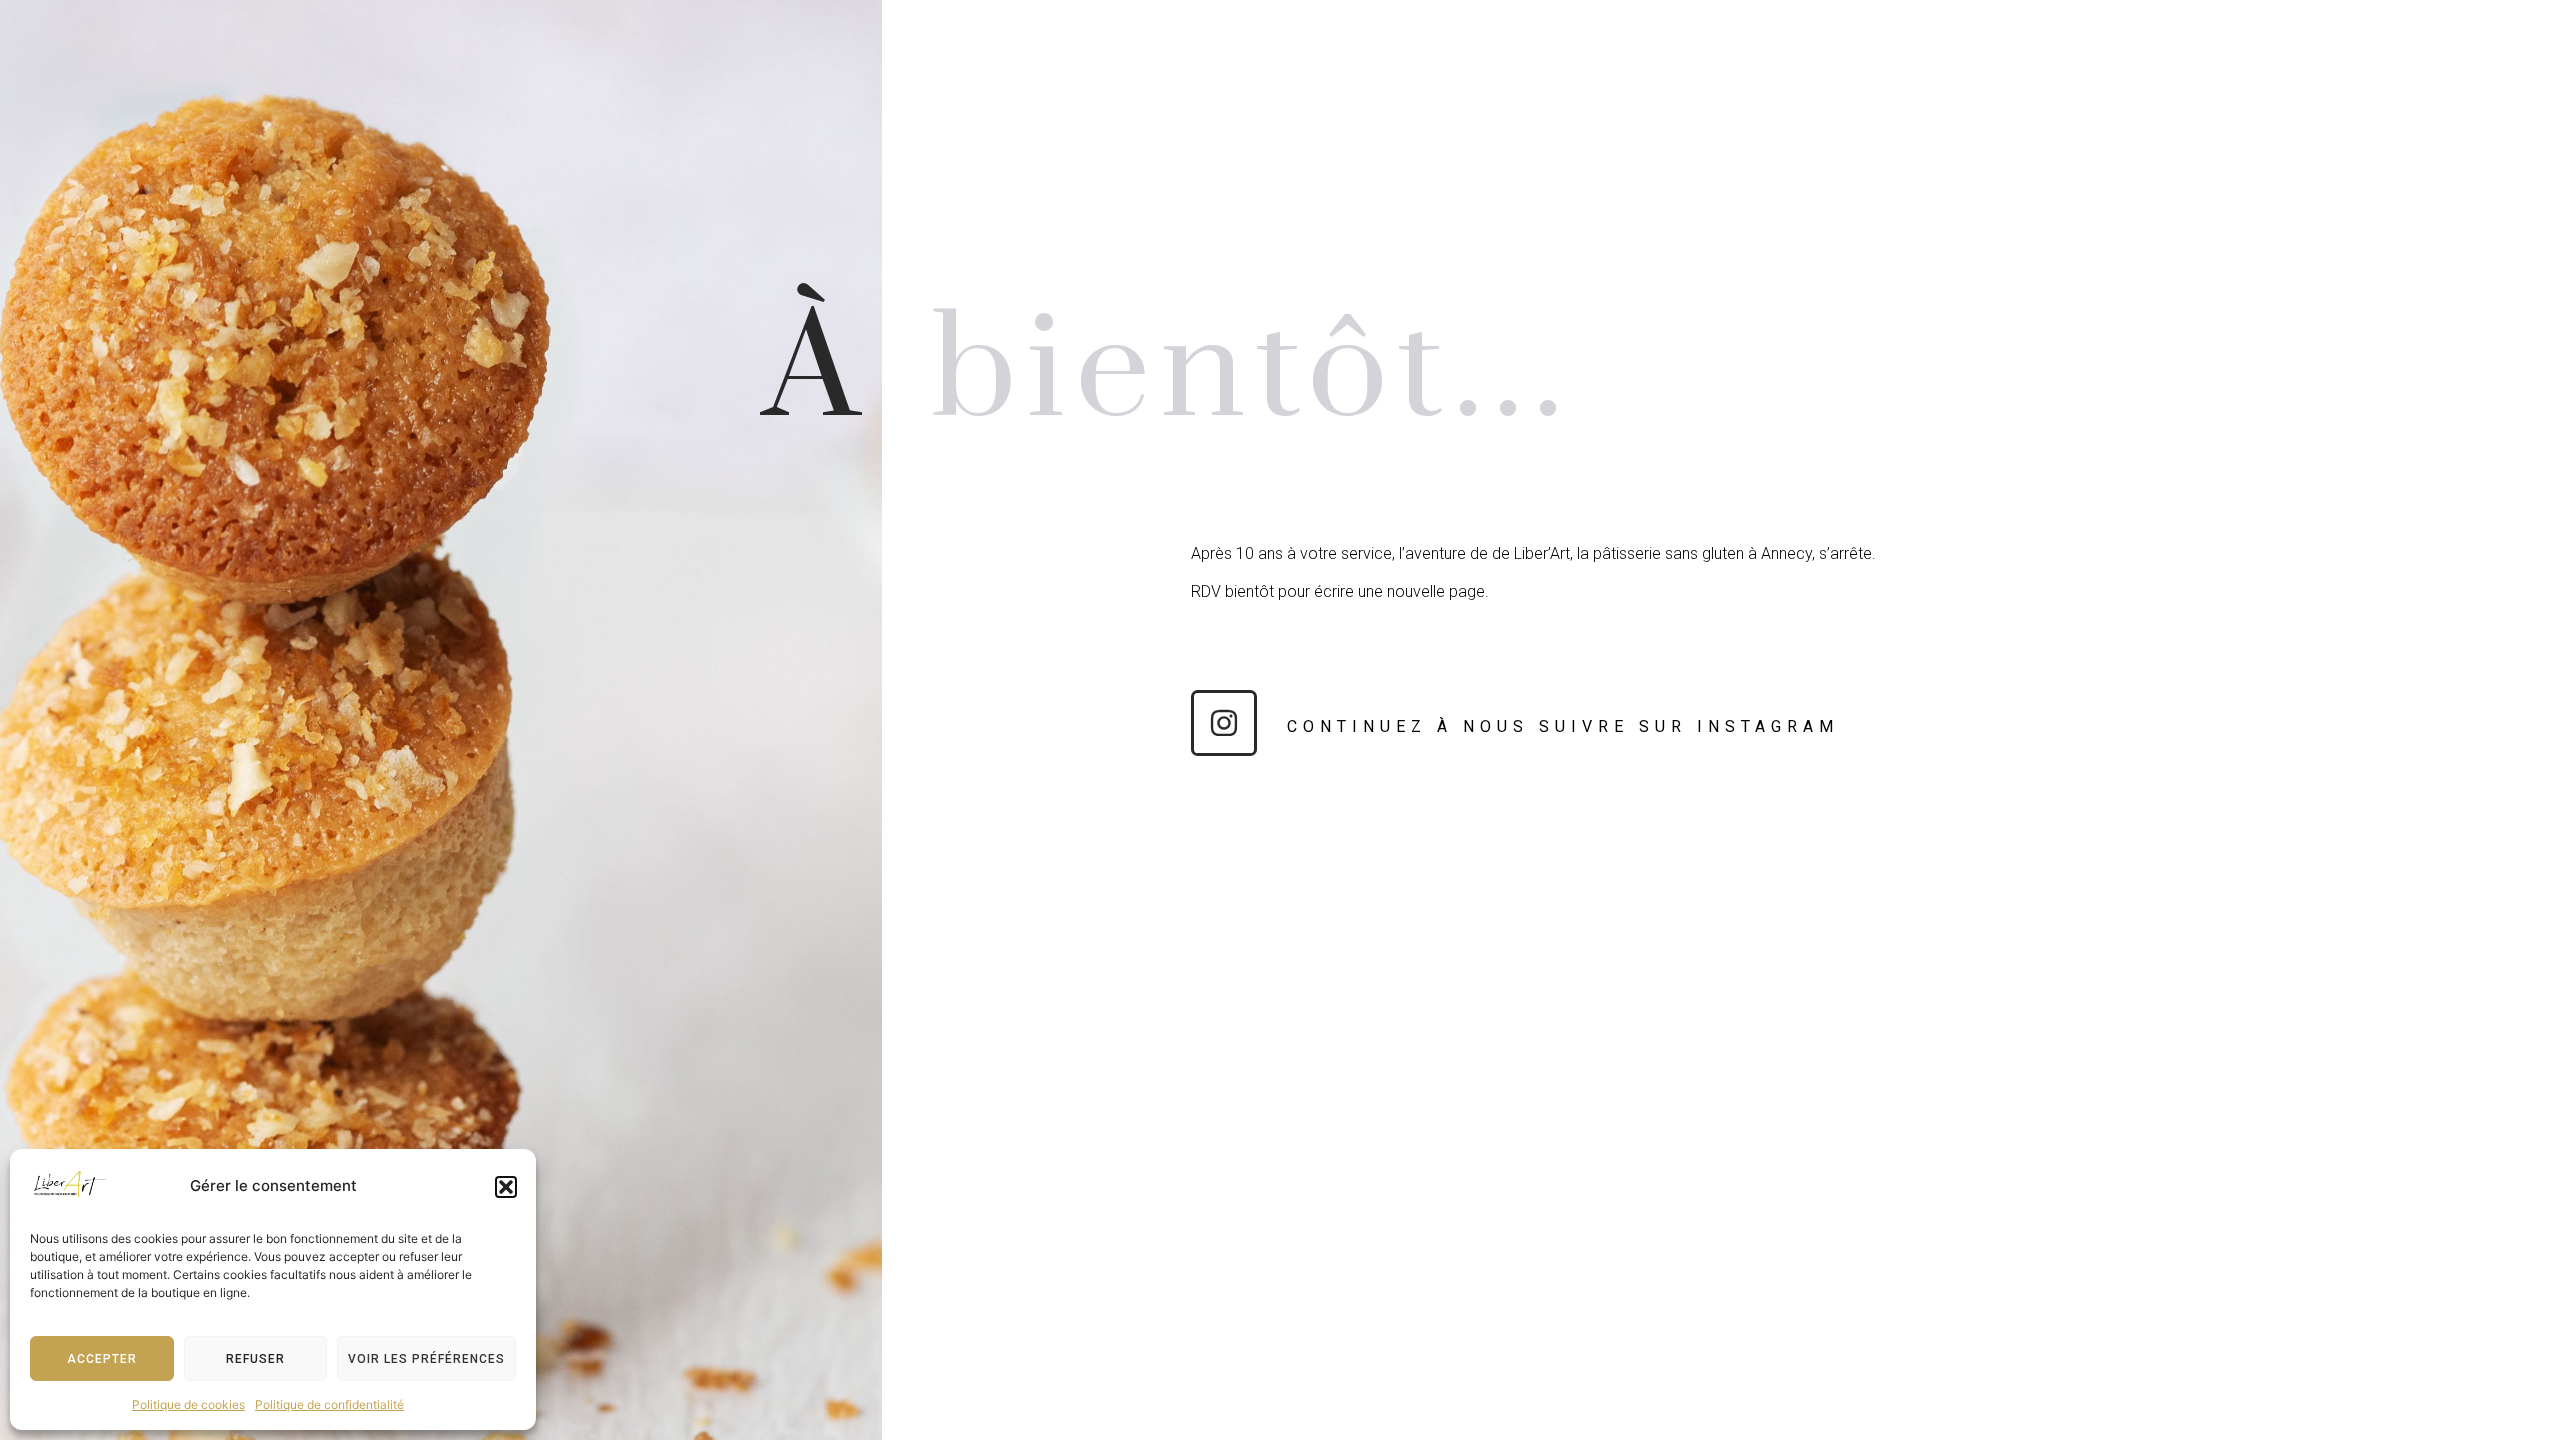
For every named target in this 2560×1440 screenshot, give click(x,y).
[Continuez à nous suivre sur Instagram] (1224, 723)
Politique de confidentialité (329, 1404)
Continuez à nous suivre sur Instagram (1563, 726)
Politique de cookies (188, 1404)
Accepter (102, 1359)
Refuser (255, 1359)
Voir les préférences (426, 1359)
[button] (506, 1187)
